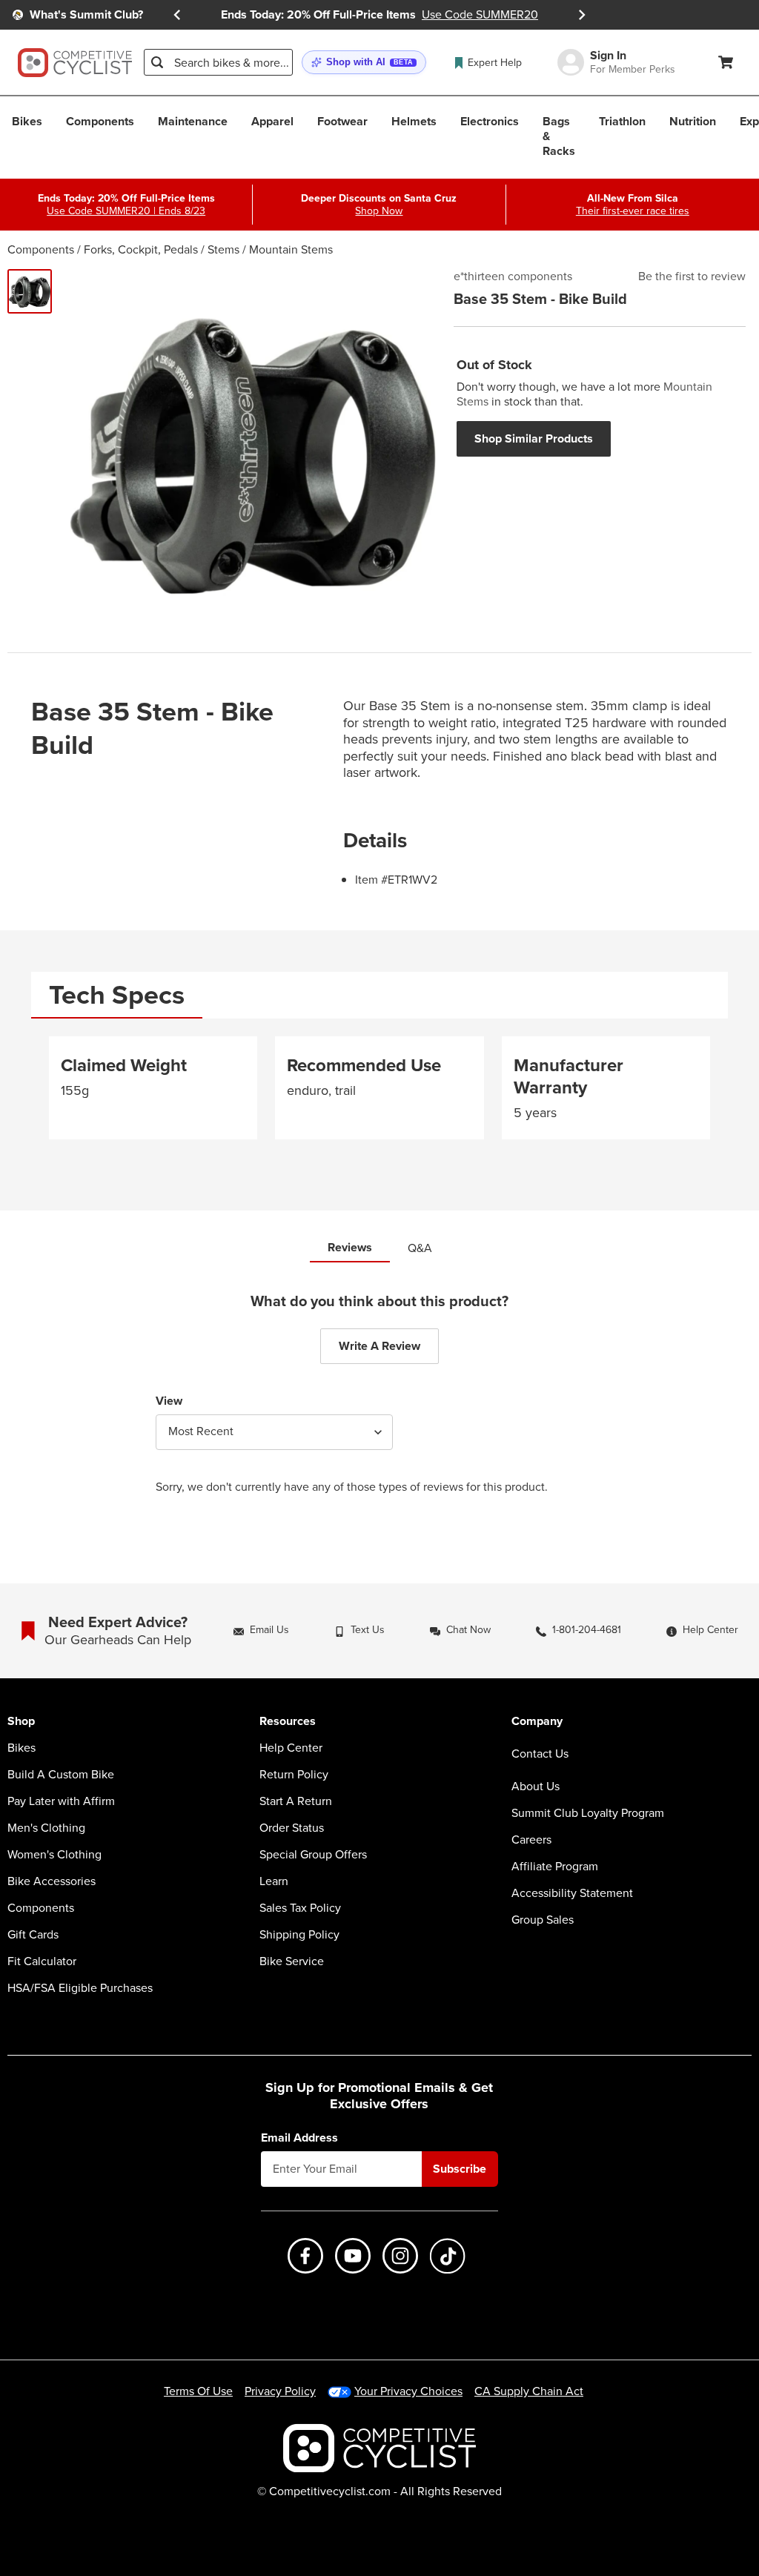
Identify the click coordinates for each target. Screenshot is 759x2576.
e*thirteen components (513, 277)
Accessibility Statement (572, 1893)
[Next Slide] (582, 15)
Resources (288, 1722)
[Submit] (157, 62)
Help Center (291, 1748)
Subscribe (460, 2169)
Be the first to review (692, 277)
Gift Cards (33, 1935)
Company (537, 1722)
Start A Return (296, 1801)
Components (41, 249)
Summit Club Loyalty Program (588, 1813)
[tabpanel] (379, 1094)
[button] (364, 63)
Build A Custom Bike (61, 1775)
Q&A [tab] (420, 1248)
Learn (274, 1881)
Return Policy (294, 1775)
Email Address (299, 2138)
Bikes (21, 1748)
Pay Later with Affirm (61, 1801)
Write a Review (379, 1346)
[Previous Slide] (177, 15)
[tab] (117, 995)
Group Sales (543, 1920)
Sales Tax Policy (300, 1908)
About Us (536, 1787)
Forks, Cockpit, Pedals (141, 249)
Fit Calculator (42, 1961)
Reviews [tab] (350, 1247)
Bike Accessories (52, 1881)
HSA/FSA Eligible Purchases (80, 1988)
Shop (21, 1722)
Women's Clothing (54, 1855)
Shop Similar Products (534, 438)
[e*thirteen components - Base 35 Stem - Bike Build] (30, 291)
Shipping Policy (299, 1935)
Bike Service (292, 1961)
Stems (223, 249)
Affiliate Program (555, 1867)
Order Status (292, 1828)
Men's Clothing (46, 1828)
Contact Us (540, 1754)
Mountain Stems (291, 249)
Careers (531, 1840)
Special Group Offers (313, 1855)
